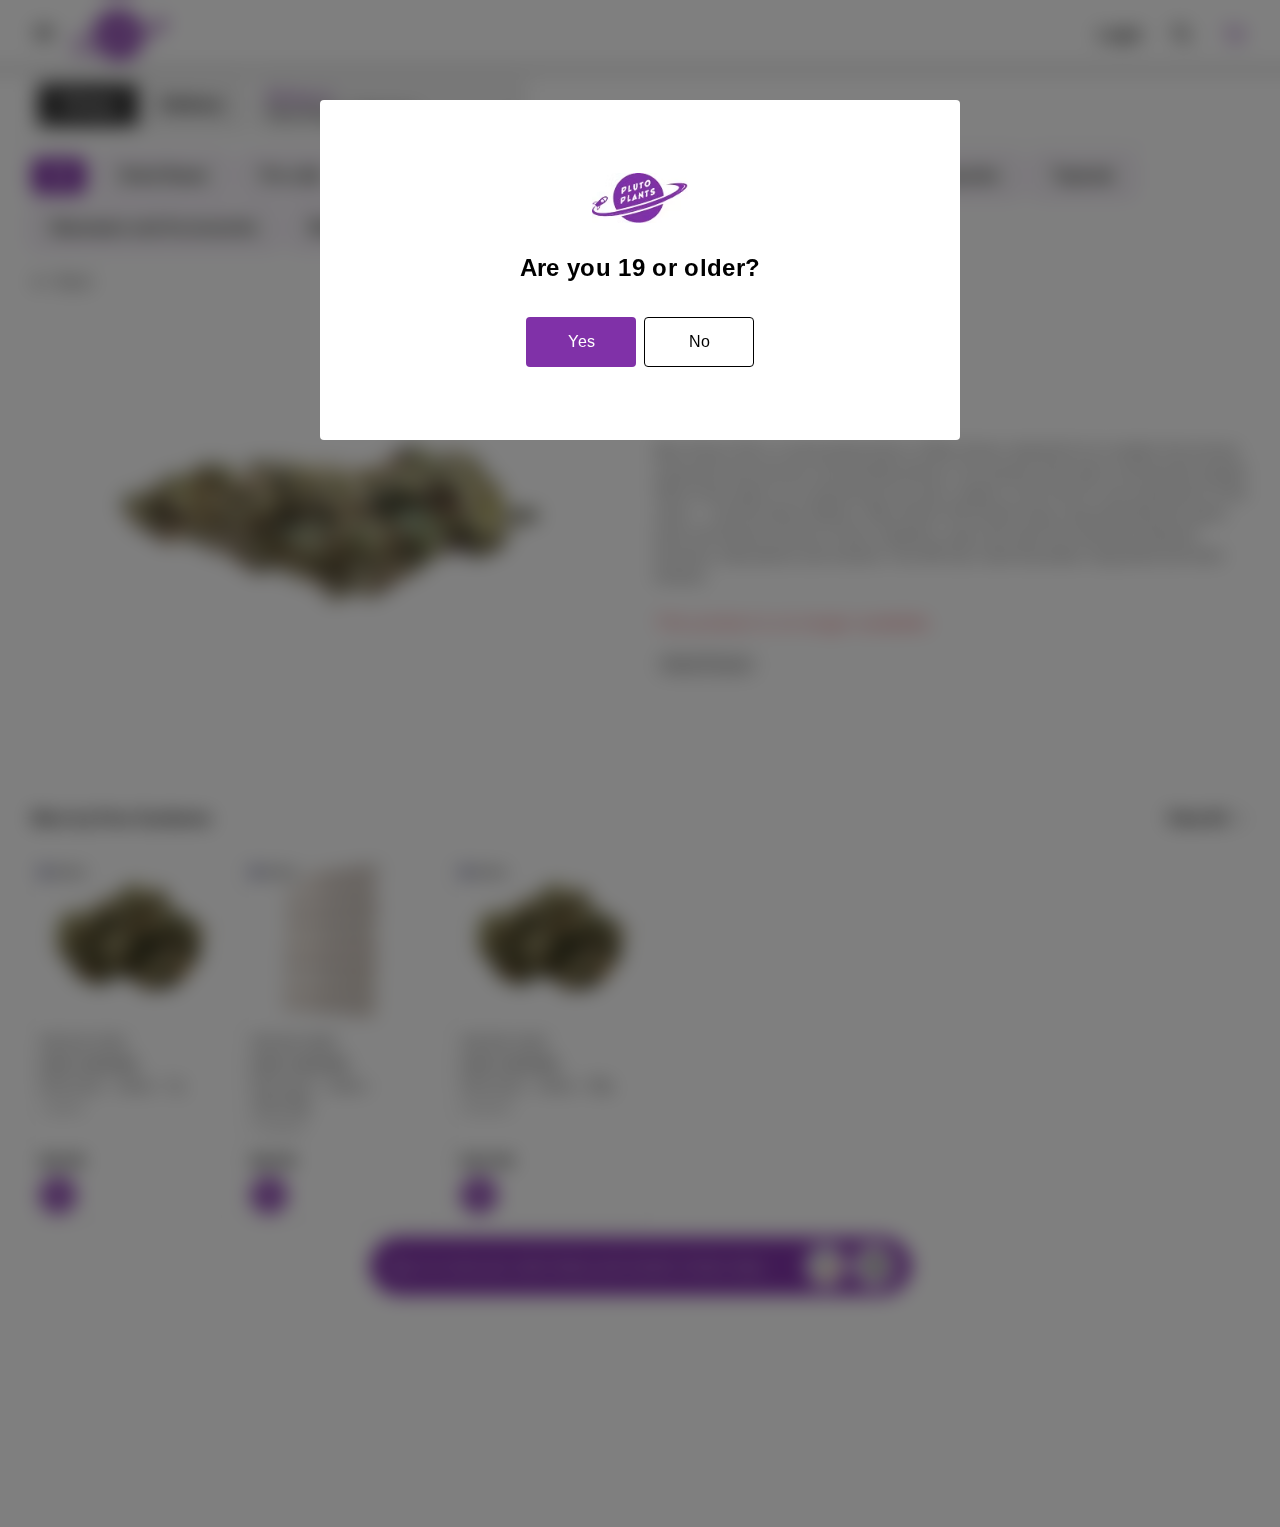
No (699, 341)
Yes (581, 341)
